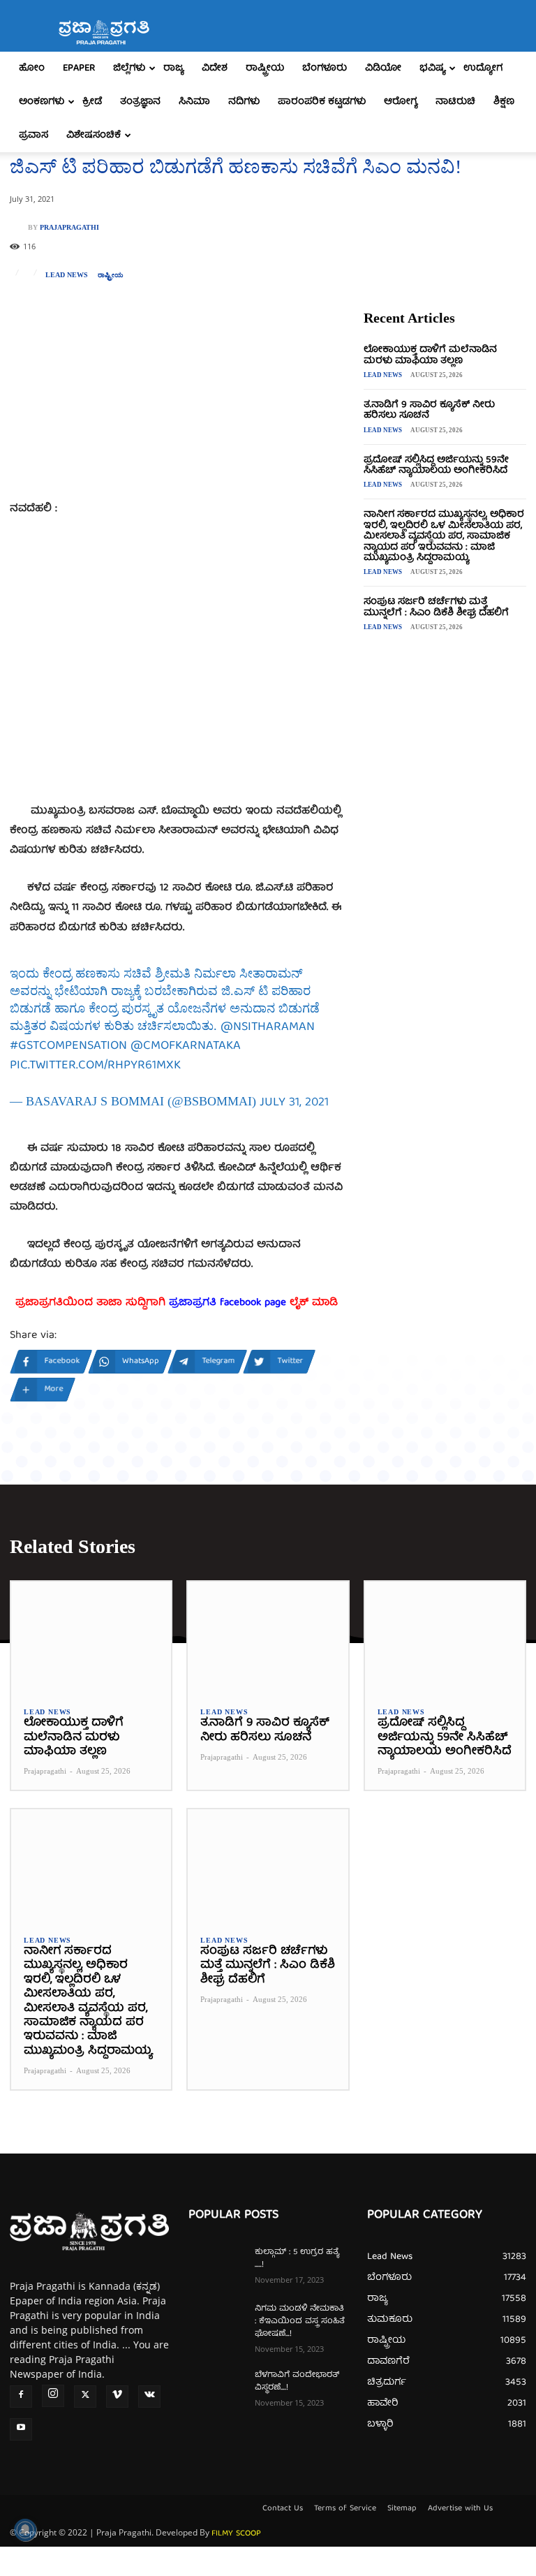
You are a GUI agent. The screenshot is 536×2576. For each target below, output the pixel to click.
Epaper (79, 68)
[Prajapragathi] (19, 228)
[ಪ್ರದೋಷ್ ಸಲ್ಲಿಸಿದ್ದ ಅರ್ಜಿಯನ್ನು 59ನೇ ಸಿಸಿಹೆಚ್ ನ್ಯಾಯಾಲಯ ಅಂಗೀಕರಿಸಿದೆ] (445, 1638)
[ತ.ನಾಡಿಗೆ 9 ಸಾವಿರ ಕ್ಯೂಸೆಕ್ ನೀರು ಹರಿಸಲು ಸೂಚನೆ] (268, 1638)
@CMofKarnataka (186, 1046)
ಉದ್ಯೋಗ (483, 68)
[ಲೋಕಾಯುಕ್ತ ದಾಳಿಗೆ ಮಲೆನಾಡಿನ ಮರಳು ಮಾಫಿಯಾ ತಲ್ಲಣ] (91, 1638)
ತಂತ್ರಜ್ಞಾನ (140, 102)
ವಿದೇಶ (215, 68)
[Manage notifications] (25, 2530)
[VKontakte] (149, 2397)
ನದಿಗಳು (244, 102)
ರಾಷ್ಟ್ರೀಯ (265, 68)
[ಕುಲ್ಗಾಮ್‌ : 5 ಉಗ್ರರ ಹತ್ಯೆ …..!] (216, 2266)
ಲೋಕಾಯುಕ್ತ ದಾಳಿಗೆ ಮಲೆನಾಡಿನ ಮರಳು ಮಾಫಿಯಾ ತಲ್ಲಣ (430, 355)
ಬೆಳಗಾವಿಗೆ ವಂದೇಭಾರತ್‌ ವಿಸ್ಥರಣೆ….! (297, 2382)
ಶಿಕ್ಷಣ (504, 102)
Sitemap (402, 2509)
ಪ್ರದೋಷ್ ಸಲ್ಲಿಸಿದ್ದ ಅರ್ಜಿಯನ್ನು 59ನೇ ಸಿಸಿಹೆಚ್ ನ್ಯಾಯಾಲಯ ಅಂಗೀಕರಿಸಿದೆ (436, 465)
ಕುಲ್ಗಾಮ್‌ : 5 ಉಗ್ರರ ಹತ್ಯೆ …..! (297, 2259)
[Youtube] (21, 2429)
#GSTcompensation (68, 1046)
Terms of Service (345, 2509)
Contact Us (283, 2509)
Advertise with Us (460, 2509)
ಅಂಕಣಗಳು (42, 102)
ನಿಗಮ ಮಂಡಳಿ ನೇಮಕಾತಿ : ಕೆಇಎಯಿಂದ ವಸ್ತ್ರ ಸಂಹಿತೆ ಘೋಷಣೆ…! (300, 2321)
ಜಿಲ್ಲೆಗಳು (129, 68)
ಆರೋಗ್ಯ (401, 102)
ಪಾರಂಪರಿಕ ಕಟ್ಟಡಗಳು (322, 102)
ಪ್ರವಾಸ (33, 135)
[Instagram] (53, 2396)
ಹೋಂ (32, 68)
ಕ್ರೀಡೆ (92, 102)
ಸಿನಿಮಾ (194, 102)
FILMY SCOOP (236, 2534)
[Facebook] (21, 2397)
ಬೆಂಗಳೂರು (325, 68)
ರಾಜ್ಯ (173, 68)
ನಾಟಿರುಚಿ (455, 102)
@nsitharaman (268, 1028)
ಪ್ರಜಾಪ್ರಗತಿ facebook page (228, 1303)
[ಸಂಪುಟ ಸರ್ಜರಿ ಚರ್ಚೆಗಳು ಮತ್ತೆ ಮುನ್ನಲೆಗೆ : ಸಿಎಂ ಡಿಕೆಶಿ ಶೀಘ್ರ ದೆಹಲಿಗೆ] (268, 1865)
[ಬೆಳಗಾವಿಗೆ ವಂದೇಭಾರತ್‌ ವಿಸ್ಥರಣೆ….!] (216, 2389)
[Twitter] (85, 2397)
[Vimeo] (117, 2397)
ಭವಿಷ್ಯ (432, 68)
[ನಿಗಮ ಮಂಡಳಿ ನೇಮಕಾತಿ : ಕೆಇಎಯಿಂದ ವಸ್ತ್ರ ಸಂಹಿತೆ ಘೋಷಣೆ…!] (216, 2323)
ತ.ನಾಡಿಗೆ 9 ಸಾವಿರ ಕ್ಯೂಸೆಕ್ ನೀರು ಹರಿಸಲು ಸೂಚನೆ (429, 410)
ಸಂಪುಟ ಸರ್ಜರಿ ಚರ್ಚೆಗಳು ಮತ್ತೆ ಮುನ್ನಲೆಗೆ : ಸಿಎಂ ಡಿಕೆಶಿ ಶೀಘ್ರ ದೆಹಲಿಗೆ (436, 607)
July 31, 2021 (294, 1103)
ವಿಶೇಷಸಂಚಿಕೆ (94, 135)
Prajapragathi (69, 228)
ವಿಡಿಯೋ (383, 68)
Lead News (67, 275)
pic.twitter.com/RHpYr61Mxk (95, 1066)
